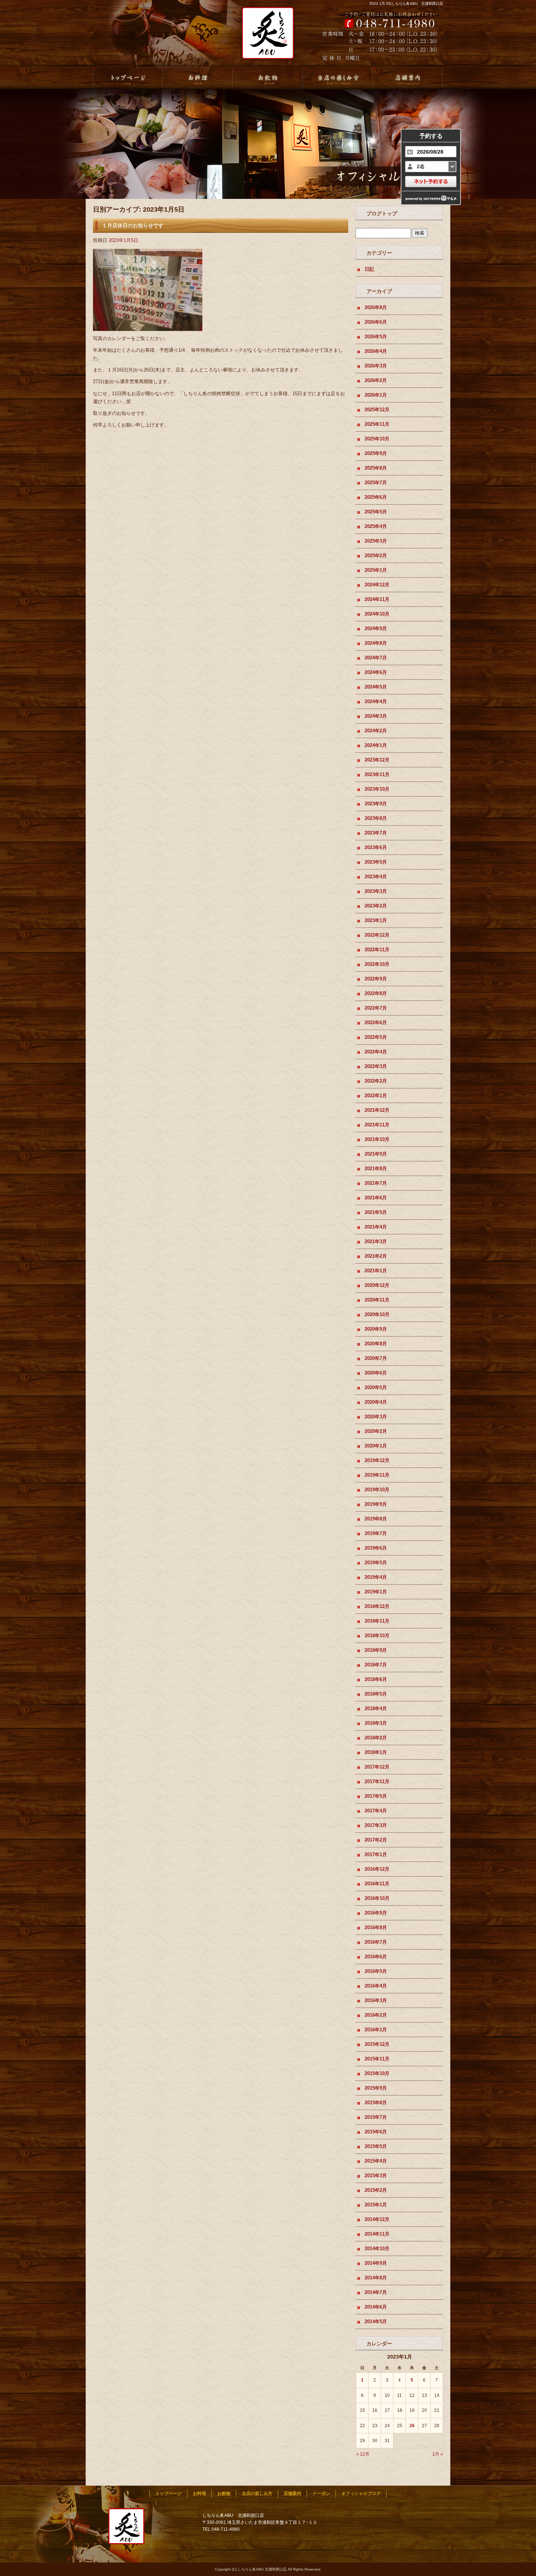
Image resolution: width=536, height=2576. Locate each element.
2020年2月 (376, 1431)
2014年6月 (376, 2307)
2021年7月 (376, 1183)
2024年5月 (376, 687)
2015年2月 (376, 2190)
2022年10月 (377, 964)
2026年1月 (376, 395)
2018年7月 (376, 1665)
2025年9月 (376, 453)
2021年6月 (376, 1198)
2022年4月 (376, 1052)
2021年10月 (377, 1139)
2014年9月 (376, 2263)
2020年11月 (377, 1300)
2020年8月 (376, 1344)
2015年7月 (376, 2117)
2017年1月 (376, 1854)
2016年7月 (376, 1942)
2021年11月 (377, 1125)
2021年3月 (376, 1241)
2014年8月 (376, 2278)
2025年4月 (376, 526)
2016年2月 (376, 2015)
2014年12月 (377, 2219)
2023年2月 (376, 906)
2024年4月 (376, 701)
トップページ (128, 78)
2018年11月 (377, 1621)
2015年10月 (377, 2073)
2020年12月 (377, 1285)
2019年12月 (377, 1460)
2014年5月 (376, 2322)
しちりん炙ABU (265, 37)
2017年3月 (376, 1825)
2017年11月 (377, 1781)
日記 (369, 269)
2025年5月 (376, 512)
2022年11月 (377, 950)
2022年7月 (376, 1008)
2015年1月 (376, 2205)
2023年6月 (376, 847)
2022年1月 (376, 1096)
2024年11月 (377, 599)
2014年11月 (377, 2234)
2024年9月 (376, 628)
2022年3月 (376, 1066)
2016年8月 (376, 1927)
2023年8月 (376, 818)
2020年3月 (376, 1417)
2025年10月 (377, 439)
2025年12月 (377, 410)
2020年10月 (377, 1314)
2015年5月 (376, 2146)
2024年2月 (376, 731)
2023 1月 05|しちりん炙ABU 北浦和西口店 (406, 3)
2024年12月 (377, 585)
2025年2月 (376, 556)
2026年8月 (376, 307)
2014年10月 (377, 2249)
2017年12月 (377, 1767)
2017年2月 (376, 1840)
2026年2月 (376, 380)
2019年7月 (376, 1533)
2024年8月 (376, 643)
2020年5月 (376, 1387)
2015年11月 (377, 2059)
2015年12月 (377, 2044)
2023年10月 (377, 789)
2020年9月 (376, 1329)
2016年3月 (376, 2000)
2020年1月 (376, 1446)
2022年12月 (377, 935)
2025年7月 (376, 483)
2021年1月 (376, 1271)
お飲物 (268, 78)
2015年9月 (376, 2088)
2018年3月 (376, 1723)
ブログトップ (382, 213)
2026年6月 (376, 322)
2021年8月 (376, 1169)
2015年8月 (376, 2103)
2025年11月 (377, 424)
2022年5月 (376, 1037)
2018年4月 (376, 1709)
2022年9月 (376, 979)
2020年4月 (376, 1402)
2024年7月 (376, 658)
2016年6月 (376, 1957)
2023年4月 (376, 877)
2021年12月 (377, 1110)
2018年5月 (376, 1694)
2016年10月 (377, 1898)
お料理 (198, 78)
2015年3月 (376, 2176)
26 (412, 2426)
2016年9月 (376, 1913)
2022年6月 (376, 1023)
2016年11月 (377, 1884)
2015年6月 (376, 2132)
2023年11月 (377, 774)
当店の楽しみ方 (338, 78)
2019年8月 (376, 1519)
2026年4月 (376, 351)
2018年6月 (376, 1679)
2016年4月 (376, 1986)
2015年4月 (376, 2161)
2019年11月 (377, 1475)
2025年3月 (376, 541)
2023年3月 (376, 891)
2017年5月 (376, 1796)
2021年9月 (376, 1154)
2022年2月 (376, 1081)
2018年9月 (376, 1650)
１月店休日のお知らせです (133, 225)
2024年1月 (376, 745)
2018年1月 (376, 1752)
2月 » (438, 2454)
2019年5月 (376, 1563)
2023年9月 (376, 804)
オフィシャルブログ (361, 2494)
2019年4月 (376, 1577)
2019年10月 (377, 1490)
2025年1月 (376, 570)
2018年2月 (376, 1738)
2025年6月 (376, 497)
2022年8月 (376, 993)
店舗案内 (408, 78)
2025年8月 (376, 468)
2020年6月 (376, 1373)
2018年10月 (377, 1636)
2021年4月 (376, 1227)
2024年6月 (376, 672)
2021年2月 (376, 1256)
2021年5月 (376, 1212)
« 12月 (363, 2454)
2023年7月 (376, 833)
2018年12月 (377, 1606)
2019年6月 (376, 1548)
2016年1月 (376, 2030)
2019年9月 (376, 1504)
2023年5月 (376, 862)
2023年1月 (376, 920)
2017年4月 (376, 1811)
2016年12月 (377, 1869)
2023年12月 (377, 760)
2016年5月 (376, 1971)
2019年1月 (376, 1592)
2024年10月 (377, 614)
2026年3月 (376, 366)
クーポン (321, 2494)
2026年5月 (376, 337)
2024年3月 (376, 716)
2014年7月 (376, 2292)
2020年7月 (376, 1358)
